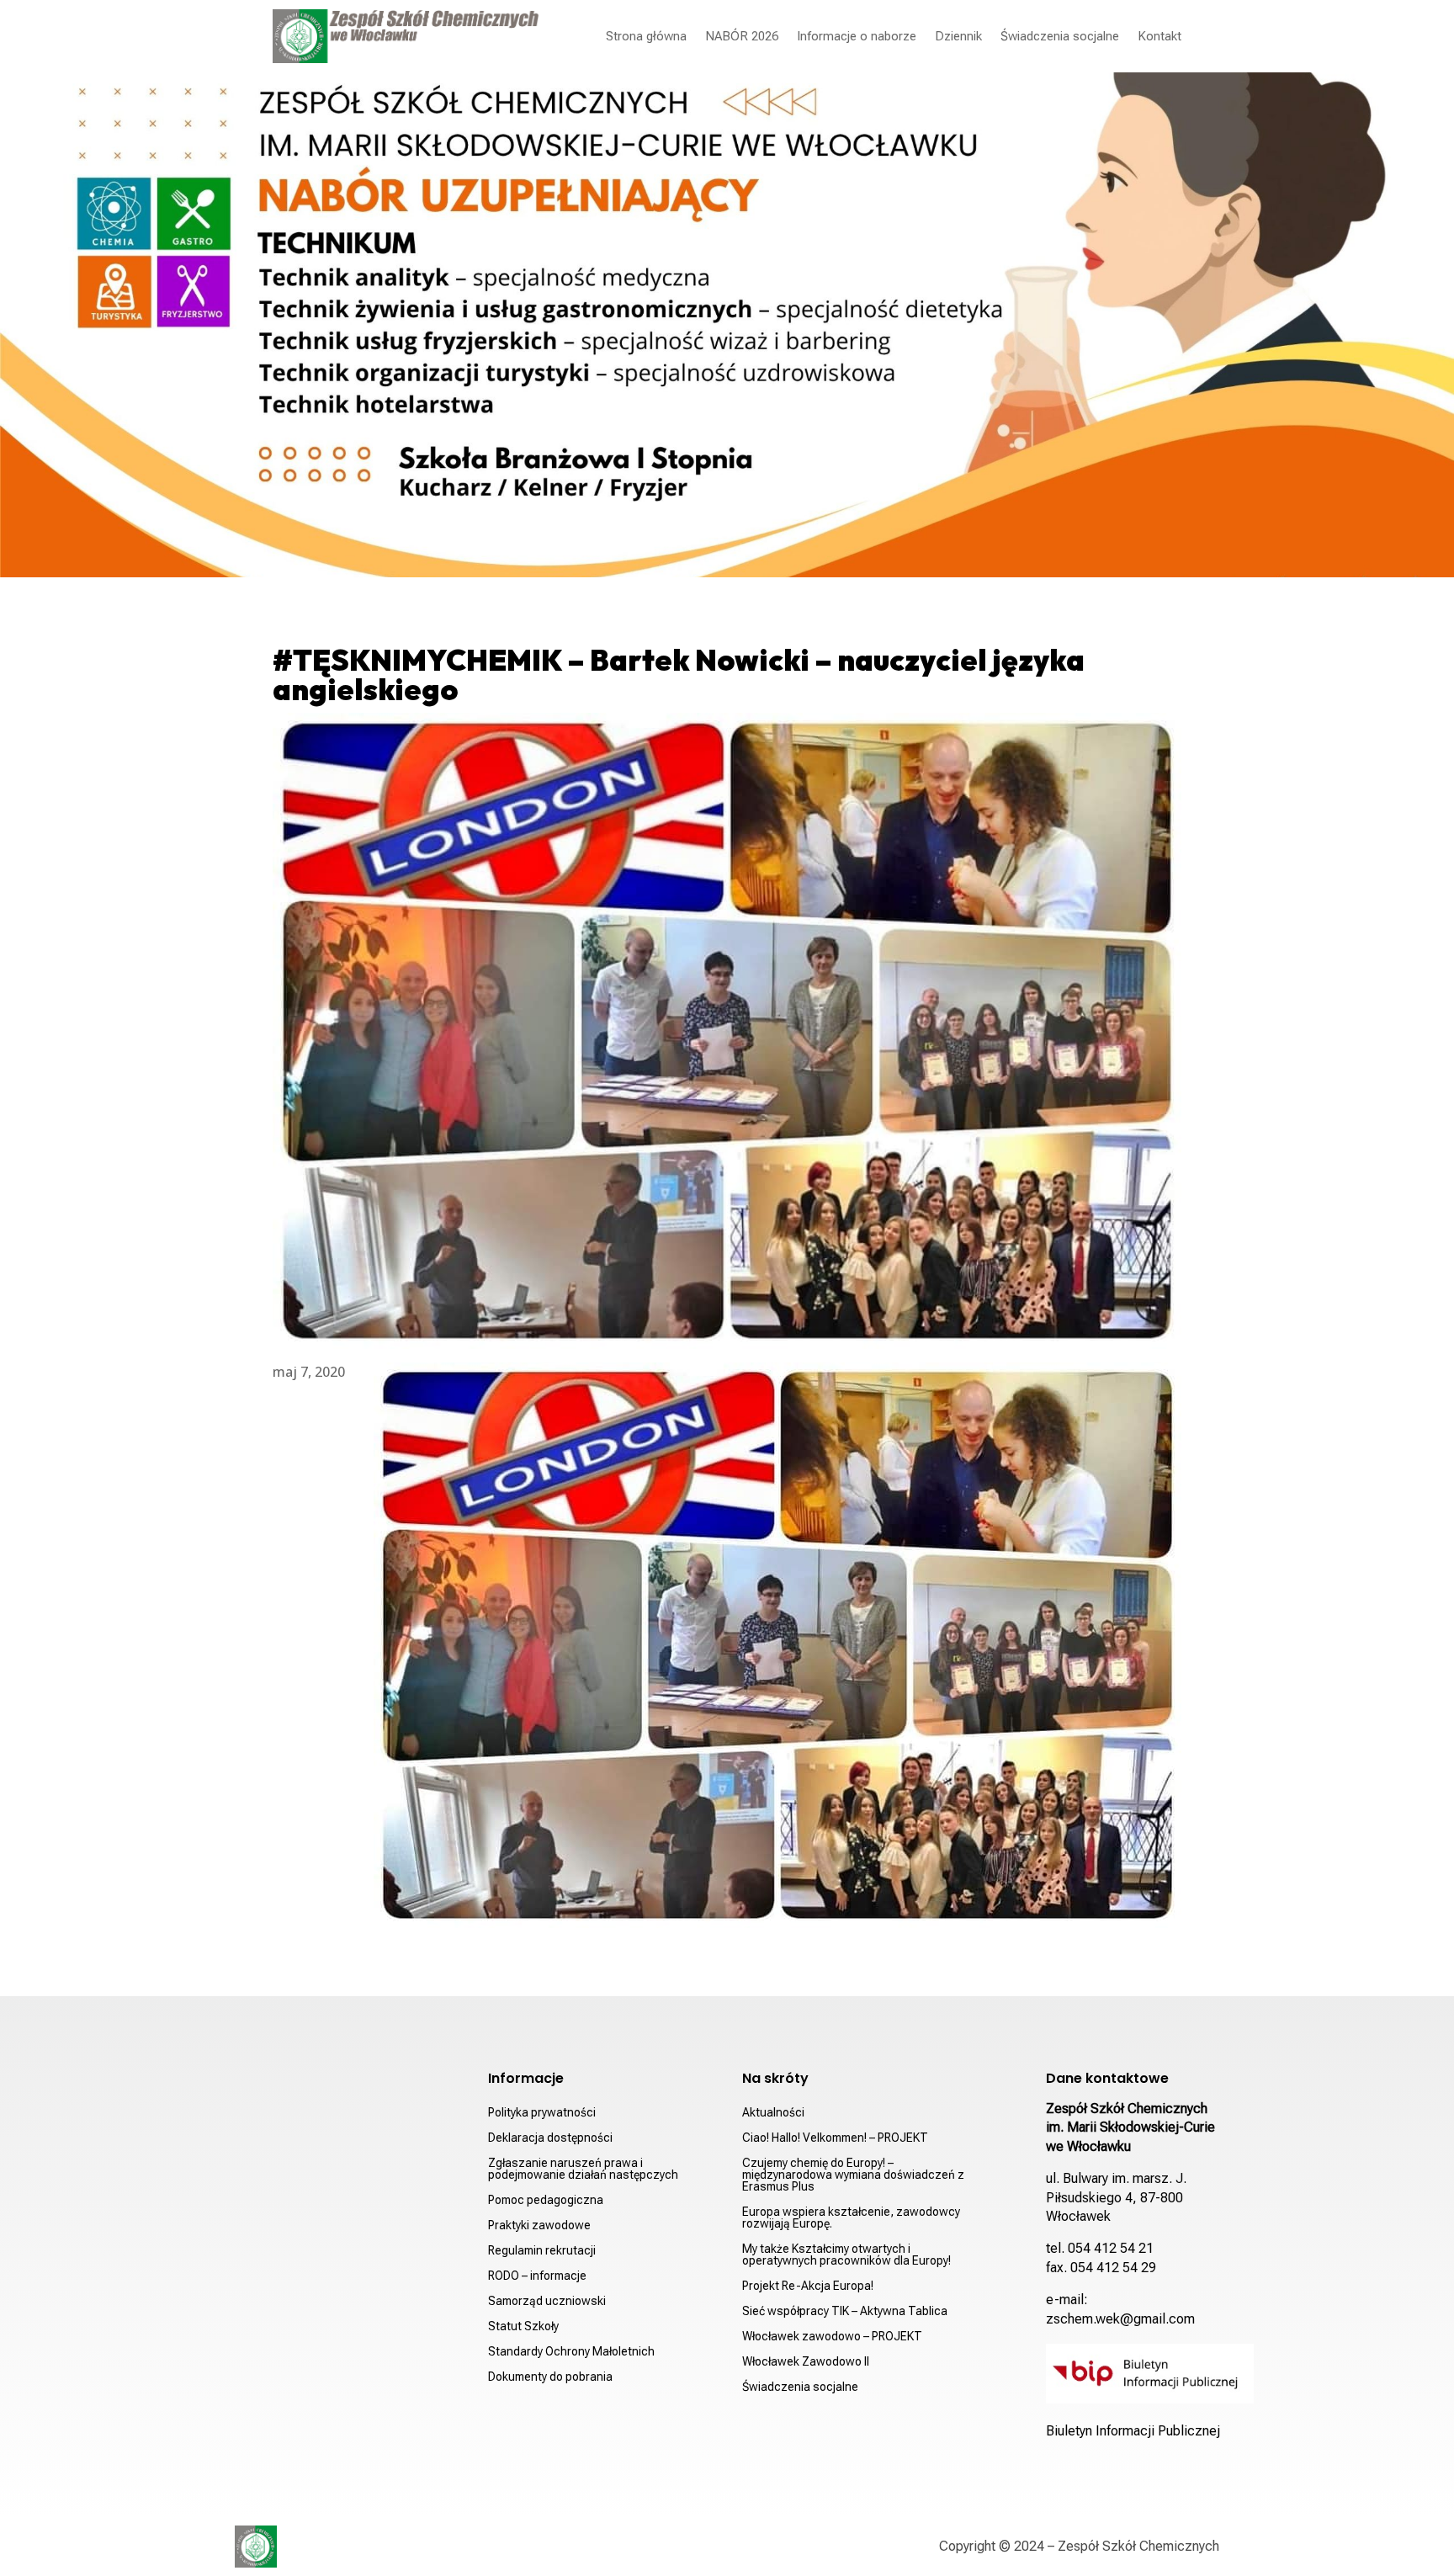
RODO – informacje (537, 2276)
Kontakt (1159, 36)
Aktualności (773, 2113)
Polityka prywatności (542, 2113)
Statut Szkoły (523, 2326)
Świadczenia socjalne (1060, 36)
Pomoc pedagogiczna (546, 2200)
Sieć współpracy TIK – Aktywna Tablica (845, 2311)
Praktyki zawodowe (539, 2225)
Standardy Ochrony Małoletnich (571, 2352)
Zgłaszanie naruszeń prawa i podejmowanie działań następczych (583, 2169)
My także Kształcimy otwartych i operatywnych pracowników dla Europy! (846, 2255)
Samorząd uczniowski (547, 2301)
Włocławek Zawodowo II (806, 2362)
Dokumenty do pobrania (550, 2377)
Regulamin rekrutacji (542, 2251)
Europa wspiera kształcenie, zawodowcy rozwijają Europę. (851, 2218)
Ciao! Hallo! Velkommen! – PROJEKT (835, 2138)
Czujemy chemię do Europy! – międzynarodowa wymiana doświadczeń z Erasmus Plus (853, 2175)
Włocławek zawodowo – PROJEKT (832, 2337)
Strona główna (646, 36)
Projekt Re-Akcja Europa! (808, 2286)
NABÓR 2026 (742, 36)
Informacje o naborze (857, 36)
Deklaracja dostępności (550, 2138)
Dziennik (958, 36)
